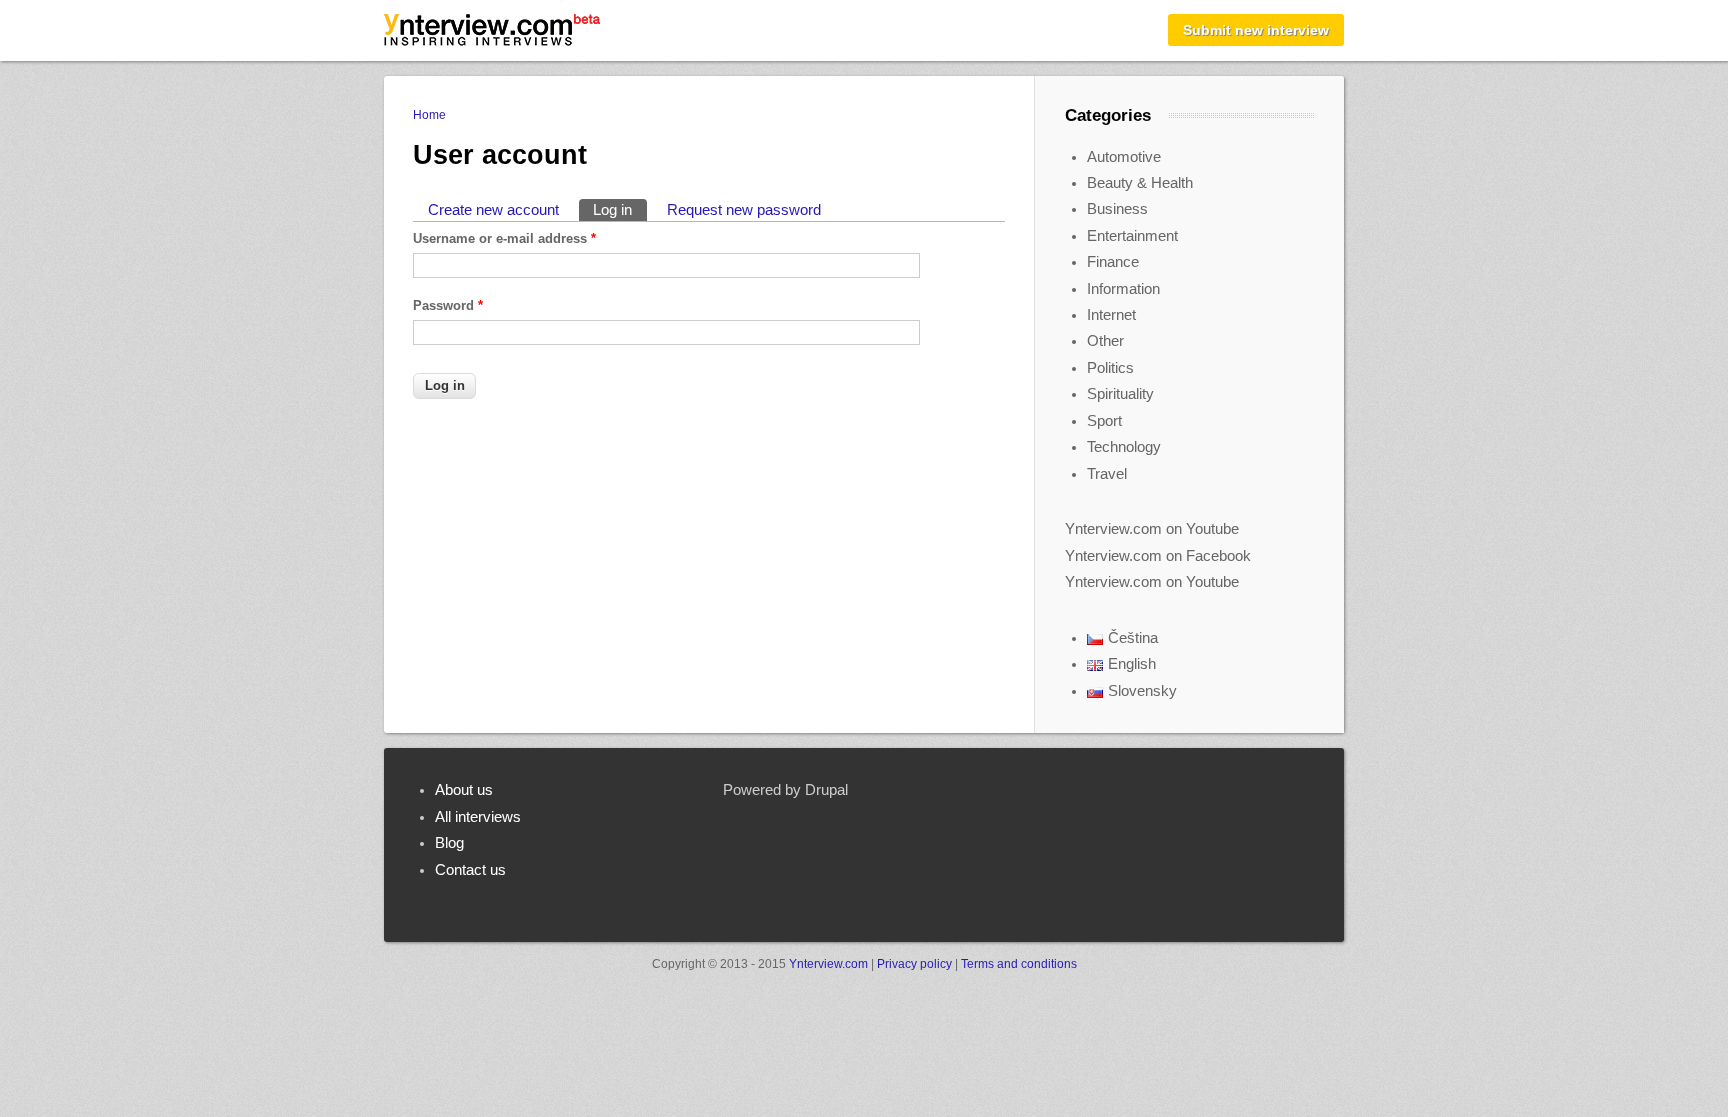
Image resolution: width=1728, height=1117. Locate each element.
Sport (1104, 421)
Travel (1107, 474)
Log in (620, 210)
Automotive (1124, 157)
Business (1117, 209)
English (1132, 664)
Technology (1124, 447)
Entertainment (1132, 236)
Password (448, 305)
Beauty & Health (1140, 183)
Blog (449, 843)
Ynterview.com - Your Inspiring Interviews (492, 30)
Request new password (744, 210)
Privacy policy (914, 964)
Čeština (1133, 638)
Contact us (470, 870)
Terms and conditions (1019, 964)
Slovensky (1142, 691)
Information (1123, 289)
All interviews (478, 817)
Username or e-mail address (504, 238)
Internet (1111, 315)
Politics (1110, 368)
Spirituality (1120, 394)
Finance (1113, 262)
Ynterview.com (828, 964)
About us (464, 790)
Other (1105, 341)
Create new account (493, 210)
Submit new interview (1256, 30)
